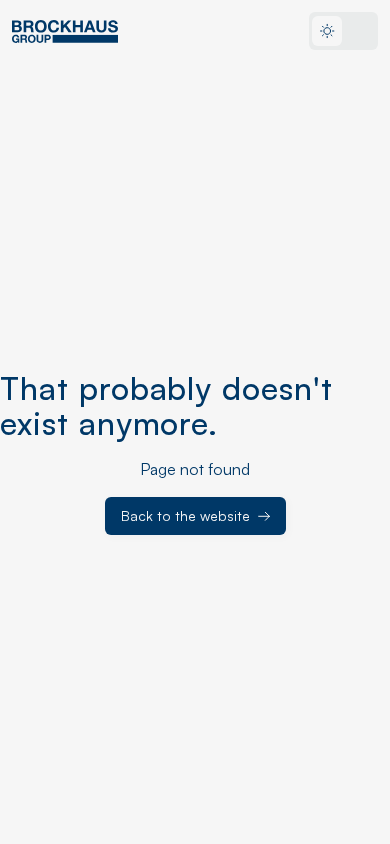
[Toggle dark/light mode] (343, 31)
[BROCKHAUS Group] (65, 31)
